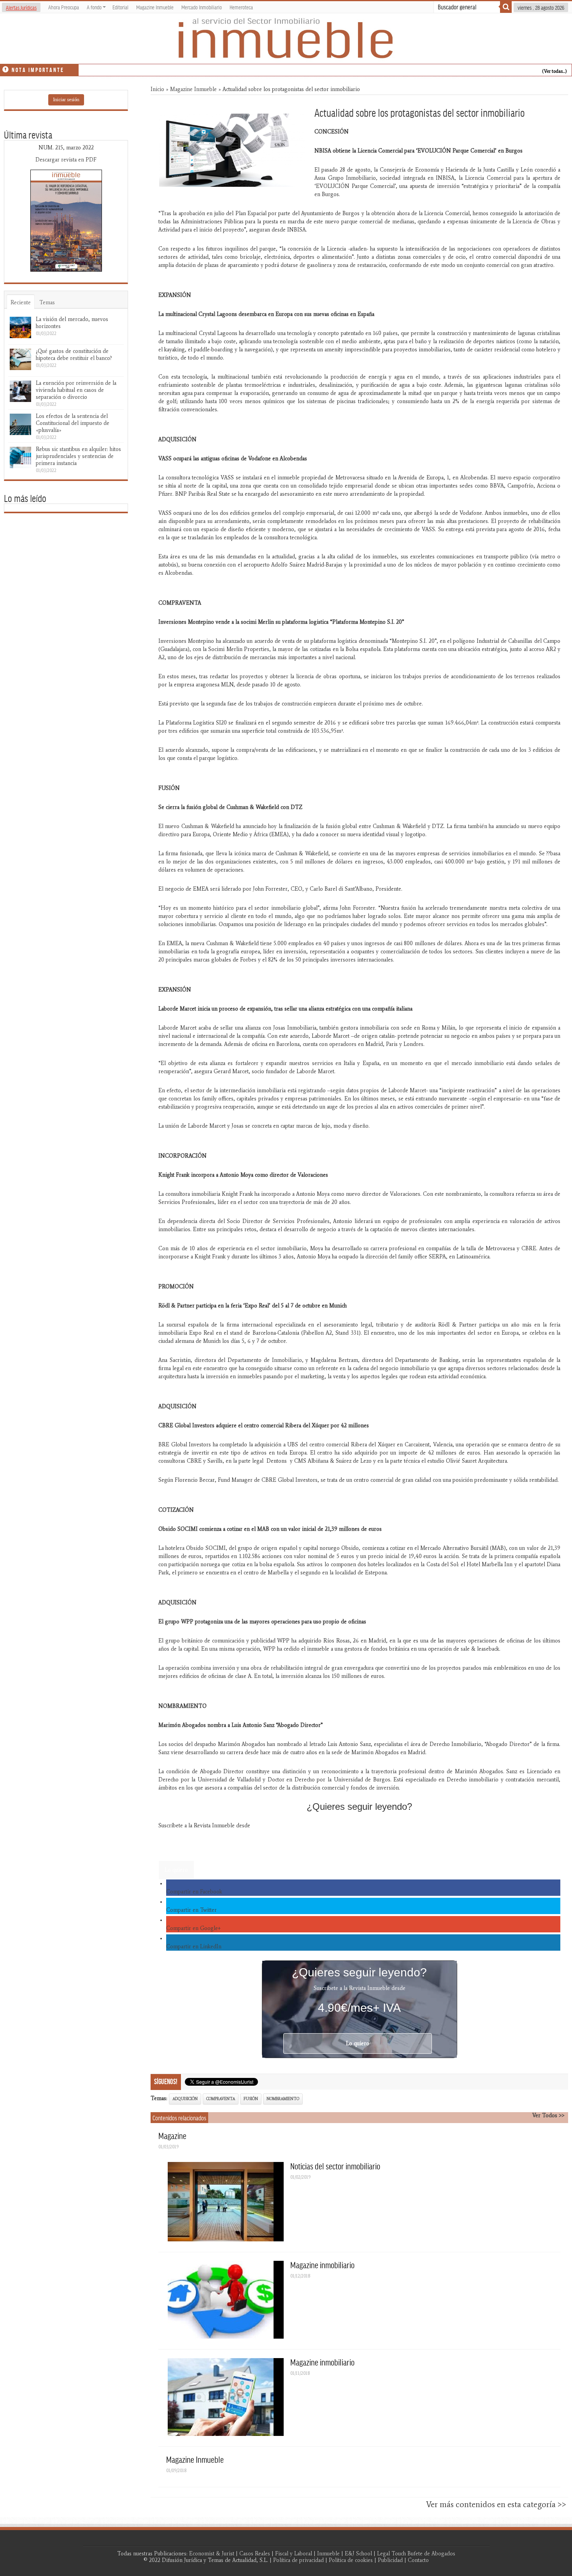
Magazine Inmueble (155, 7)
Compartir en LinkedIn (194, 1947)
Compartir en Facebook (194, 1892)
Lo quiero (176, 1870)
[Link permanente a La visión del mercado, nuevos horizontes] (20, 327)
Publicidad (390, 2560)
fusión (251, 2099)
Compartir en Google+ (193, 1928)
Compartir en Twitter (191, 1910)
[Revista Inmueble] (286, 39)
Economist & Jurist (212, 2554)
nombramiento (283, 2099)
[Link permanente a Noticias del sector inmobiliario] (226, 2202)
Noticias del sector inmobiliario (335, 2166)
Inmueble (328, 2554)
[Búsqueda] (506, 7)
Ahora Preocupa (64, 7)
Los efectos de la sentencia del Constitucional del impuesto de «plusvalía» (73, 423)
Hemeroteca (241, 7)
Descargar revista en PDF (66, 160)
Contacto (418, 2560)
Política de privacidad (298, 2560)
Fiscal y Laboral (294, 2554)
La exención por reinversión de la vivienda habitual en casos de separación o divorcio (76, 390)
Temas (47, 303)
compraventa (221, 2099)
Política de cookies (351, 2560)
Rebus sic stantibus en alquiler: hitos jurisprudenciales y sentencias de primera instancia (78, 456)
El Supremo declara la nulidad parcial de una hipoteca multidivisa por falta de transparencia (181, 68)
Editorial (120, 7)
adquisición (185, 2099)
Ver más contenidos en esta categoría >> (496, 2504)
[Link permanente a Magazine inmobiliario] (226, 2300)
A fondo (94, 7)
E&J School (358, 2554)
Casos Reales (255, 2554)
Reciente (21, 303)
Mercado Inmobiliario (202, 7)
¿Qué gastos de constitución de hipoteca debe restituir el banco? (74, 355)
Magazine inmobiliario (322, 2265)
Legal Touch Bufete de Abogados (416, 2554)
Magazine (172, 2136)
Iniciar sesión (66, 100)
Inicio (157, 89)
